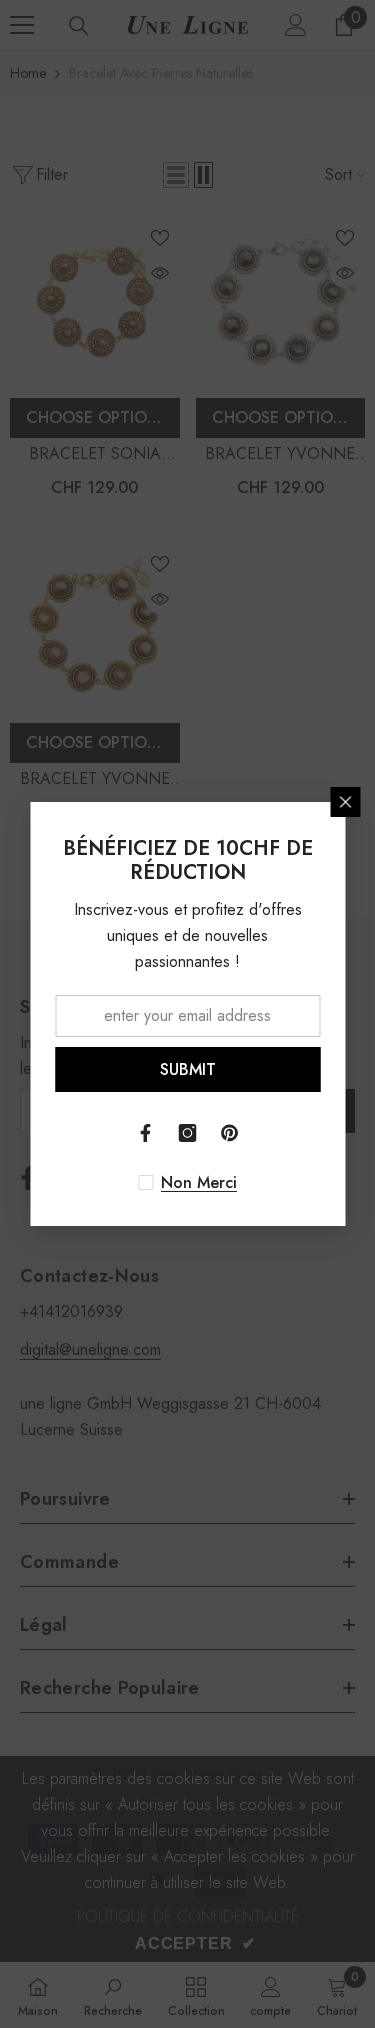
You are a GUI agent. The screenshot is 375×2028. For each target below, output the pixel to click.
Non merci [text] (199, 1183)
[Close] (345, 802)
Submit (188, 1069)
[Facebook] (146, 1133)
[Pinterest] (230, 1133)
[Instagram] (188, 1133)
